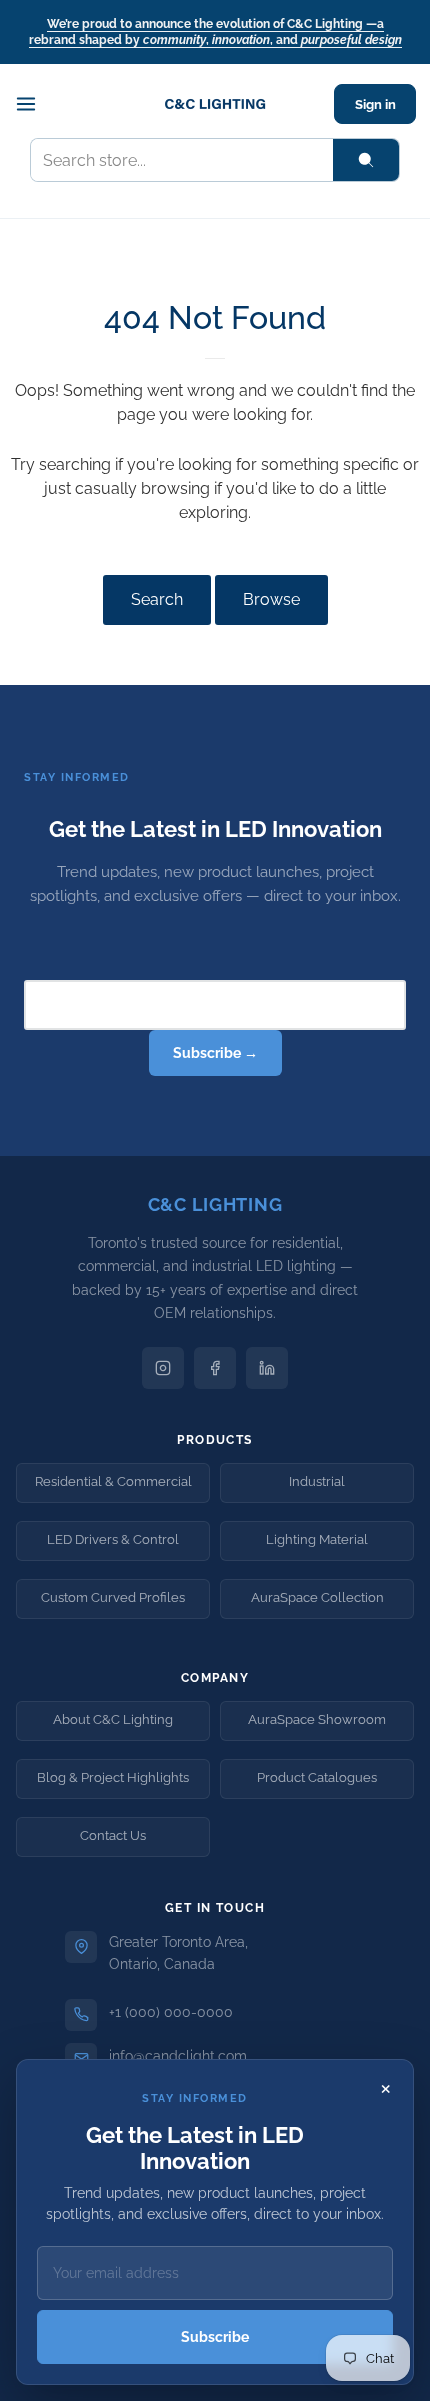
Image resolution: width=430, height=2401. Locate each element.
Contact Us (113, 1835)
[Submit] (366, 160)
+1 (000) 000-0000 (171, 2012)
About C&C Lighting (113, 1719)
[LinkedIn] (267, 1368)
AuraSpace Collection (317, 1597)
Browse (271, 599)
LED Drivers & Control (113, 1539)
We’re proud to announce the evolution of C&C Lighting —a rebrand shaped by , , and (215, 32)
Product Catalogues (317, 1777)
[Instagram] (163, 1368)
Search (157, 599)
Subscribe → (215, 1053)
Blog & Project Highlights (113, 1777)
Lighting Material (317, 1539)
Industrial (317, 1481)
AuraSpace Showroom (317, 1719)
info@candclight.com (178, 2056)
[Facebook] (215, 1368)
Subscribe (215, 2337)
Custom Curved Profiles (113, 1597)
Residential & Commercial (113, 1481)
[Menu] (36, 104)
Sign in (375, 104)
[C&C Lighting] (215, 104)
